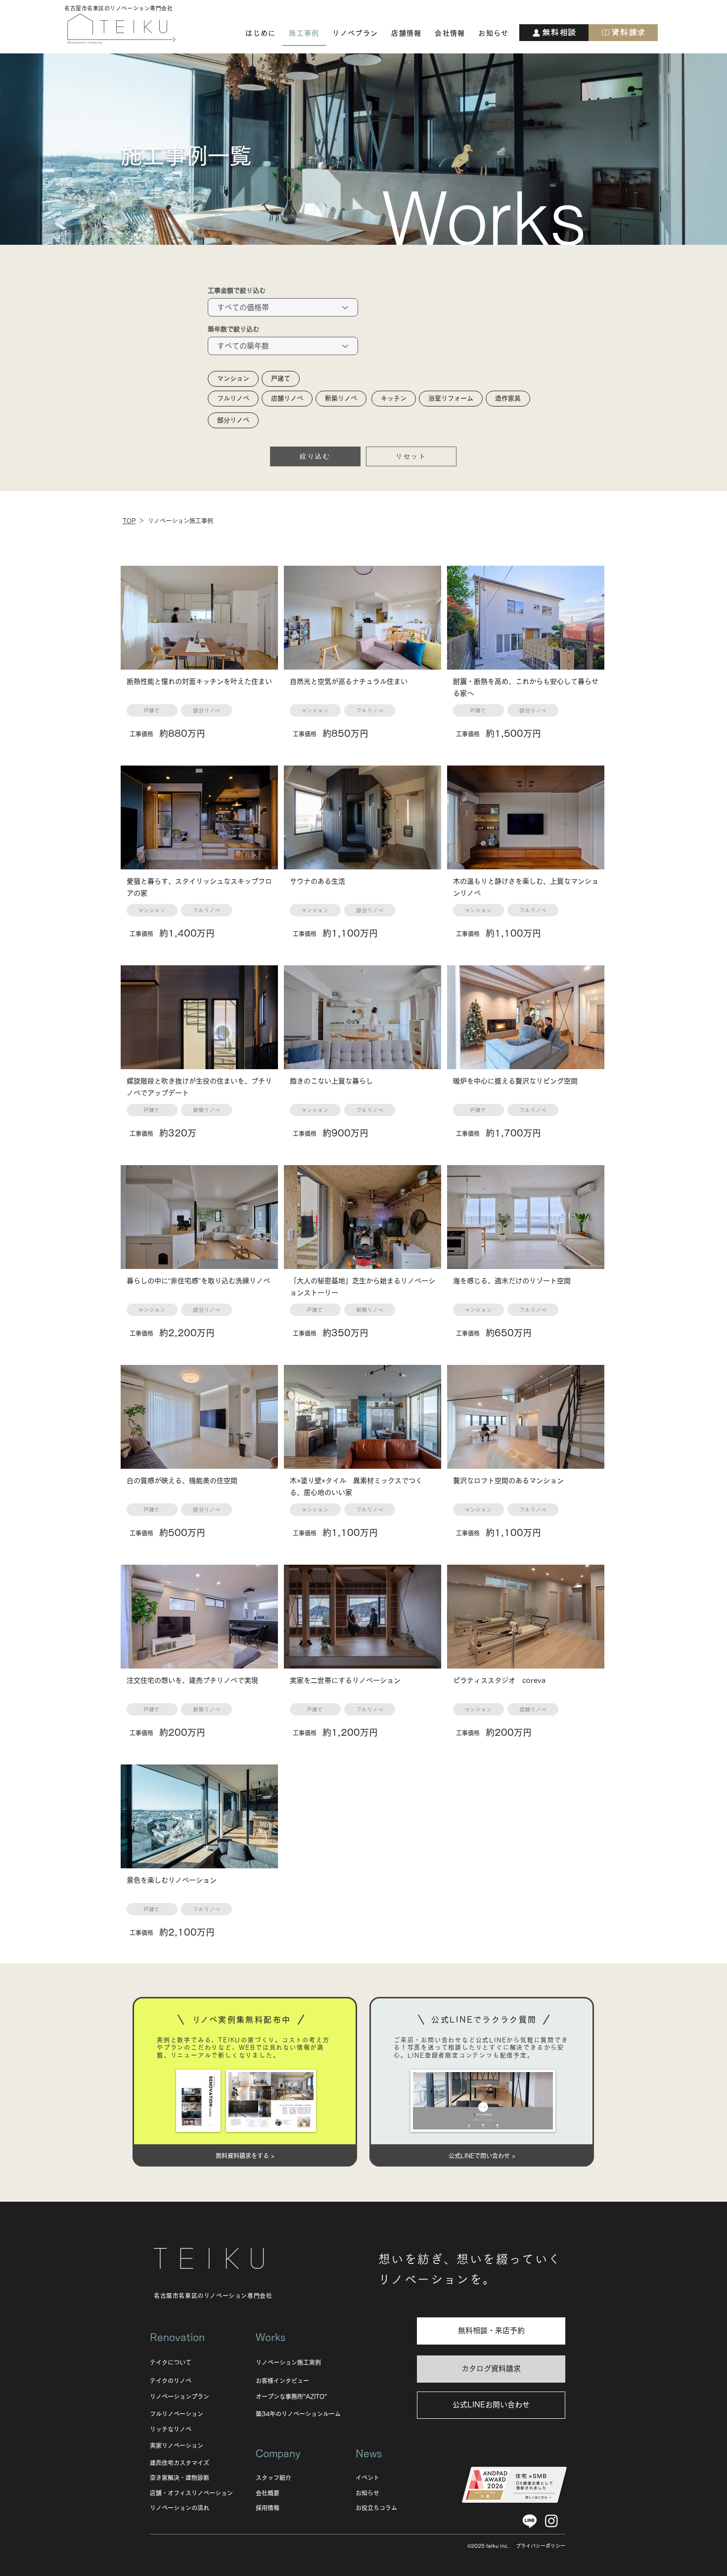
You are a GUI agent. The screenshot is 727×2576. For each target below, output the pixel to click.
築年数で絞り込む (233, 329)
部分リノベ (233, 420)
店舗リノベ (287, 398)
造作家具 (508, 398)
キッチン (394, 398)
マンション (233, 379)
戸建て (281, 379)
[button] (261, 34)
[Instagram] (551, 2521)
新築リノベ (341, 398)
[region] (199, 663)
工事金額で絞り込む (237, 291)
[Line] (530, 2521)
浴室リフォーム (451, 398)
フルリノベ (233, 398)
